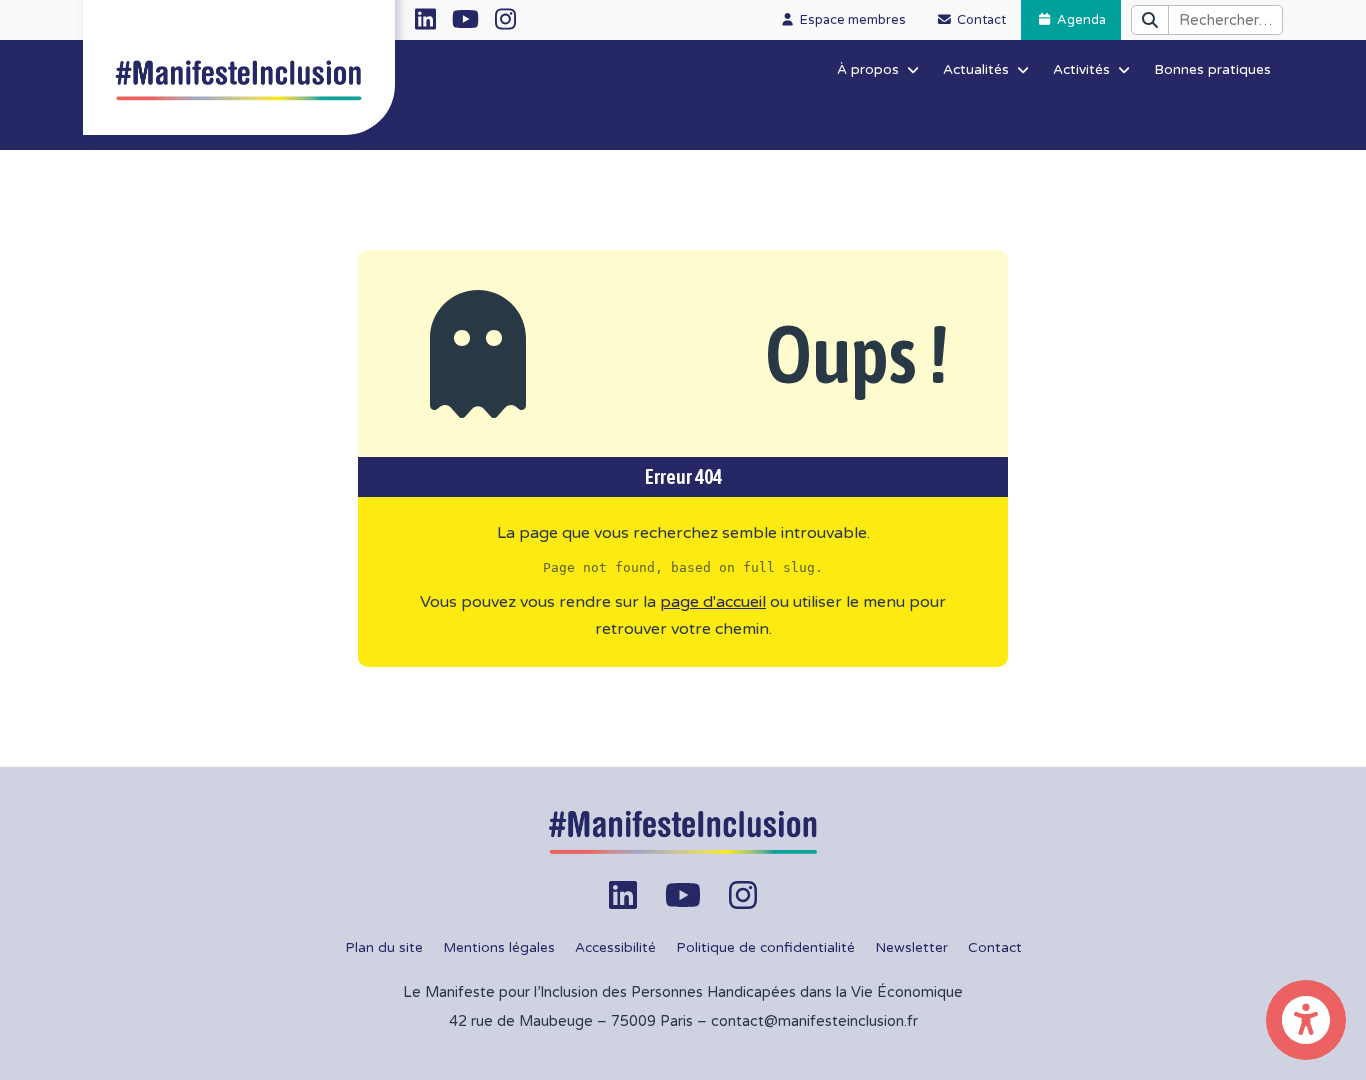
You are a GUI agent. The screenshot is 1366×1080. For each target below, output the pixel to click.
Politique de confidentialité (765, 948)
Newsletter (911, 948)
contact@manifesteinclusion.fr (814, 1021)
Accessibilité (615, 948)
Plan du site (384, 948)
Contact (995, 948)
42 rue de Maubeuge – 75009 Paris (571, 1021)
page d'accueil (713, 602)
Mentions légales (499, 948)
